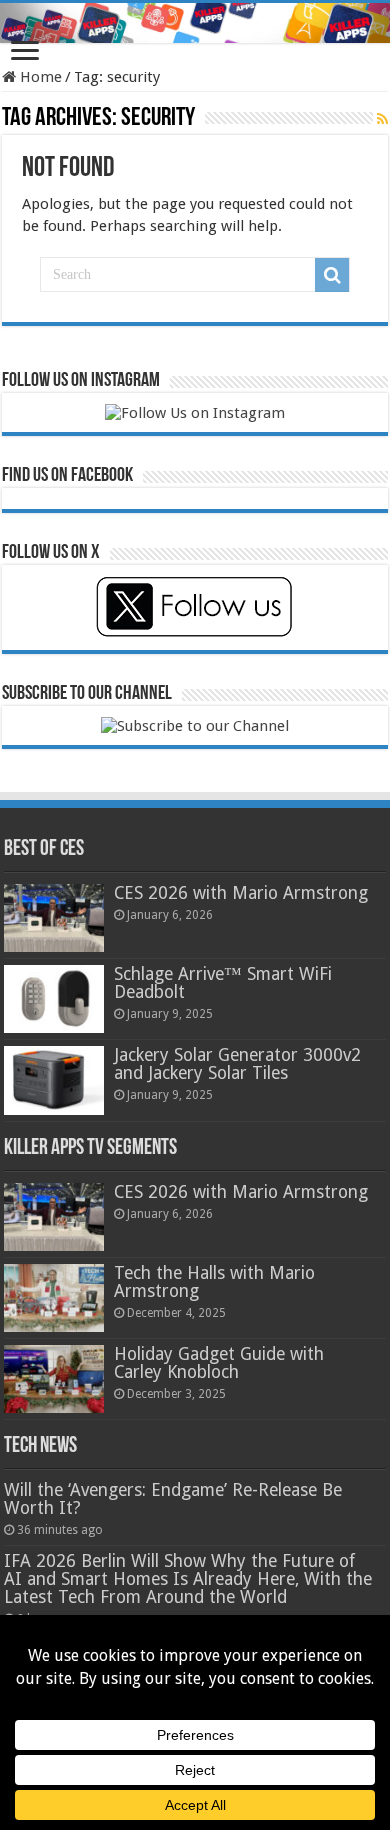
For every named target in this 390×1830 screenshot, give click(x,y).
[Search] (332, 275)
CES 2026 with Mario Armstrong (241, 893)
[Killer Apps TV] (195, 23)
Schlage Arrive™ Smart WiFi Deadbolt (223, 983)
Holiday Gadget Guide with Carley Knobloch (219, 1363)
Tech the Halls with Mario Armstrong (214, 1282)
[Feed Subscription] (382, 119)
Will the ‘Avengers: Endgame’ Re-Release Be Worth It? (173, 1499)
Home (39, 77)
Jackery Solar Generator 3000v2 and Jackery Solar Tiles (237, 1064)
